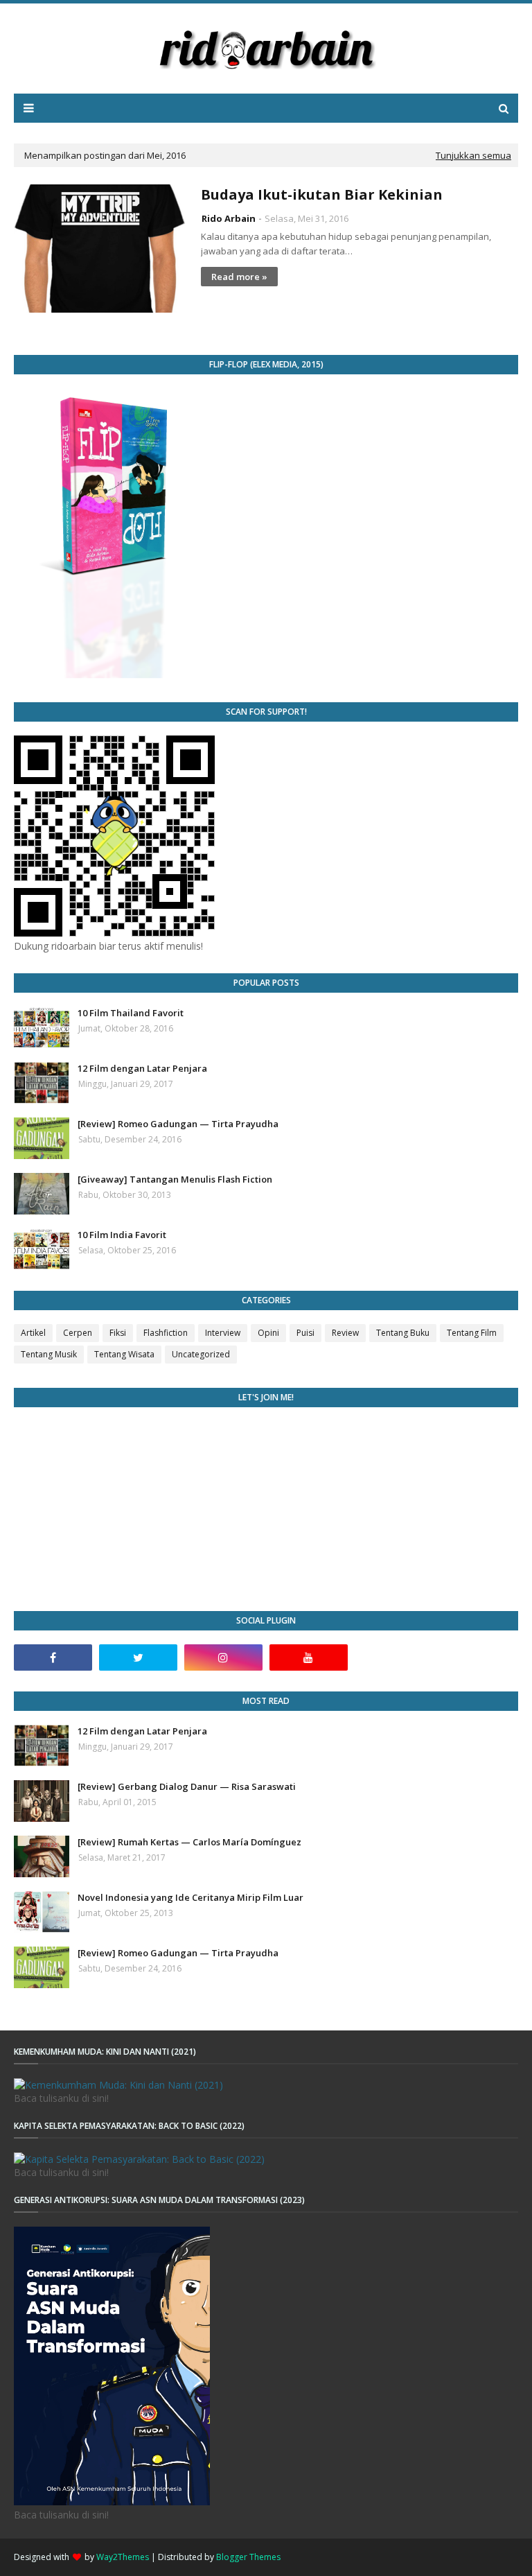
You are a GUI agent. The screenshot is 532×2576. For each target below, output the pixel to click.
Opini (268, 1333)
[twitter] (138, 1657)
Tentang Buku (403, 1333)
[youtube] (309, 1657)
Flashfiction (166, 1333)
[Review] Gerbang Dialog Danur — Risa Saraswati (187, 1786)
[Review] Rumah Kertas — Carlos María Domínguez (189, 1842)
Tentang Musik (49, 1354)
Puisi (305, 1333)
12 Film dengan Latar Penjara (142, 1068)
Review (345, 1333)
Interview (223, 1333)
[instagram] (223, 1657)
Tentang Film (472, 1333)
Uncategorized (201, 1354)
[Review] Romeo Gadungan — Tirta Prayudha (178, 1124)
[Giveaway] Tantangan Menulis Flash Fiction (175, 1179)
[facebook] (53, 1657)
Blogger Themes (248, 2557)
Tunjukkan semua (473, 155)
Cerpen (78, 1333)
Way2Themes (123, 2557)
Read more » (239, 277)
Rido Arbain (229, 218)
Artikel (33, 1333)
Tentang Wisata (124, 1354)
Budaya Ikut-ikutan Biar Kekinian (322, 194)
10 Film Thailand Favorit (131, 1013)
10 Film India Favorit (122, 1235)
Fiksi (118, 1333)
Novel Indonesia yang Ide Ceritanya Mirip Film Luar (190, 1897)
